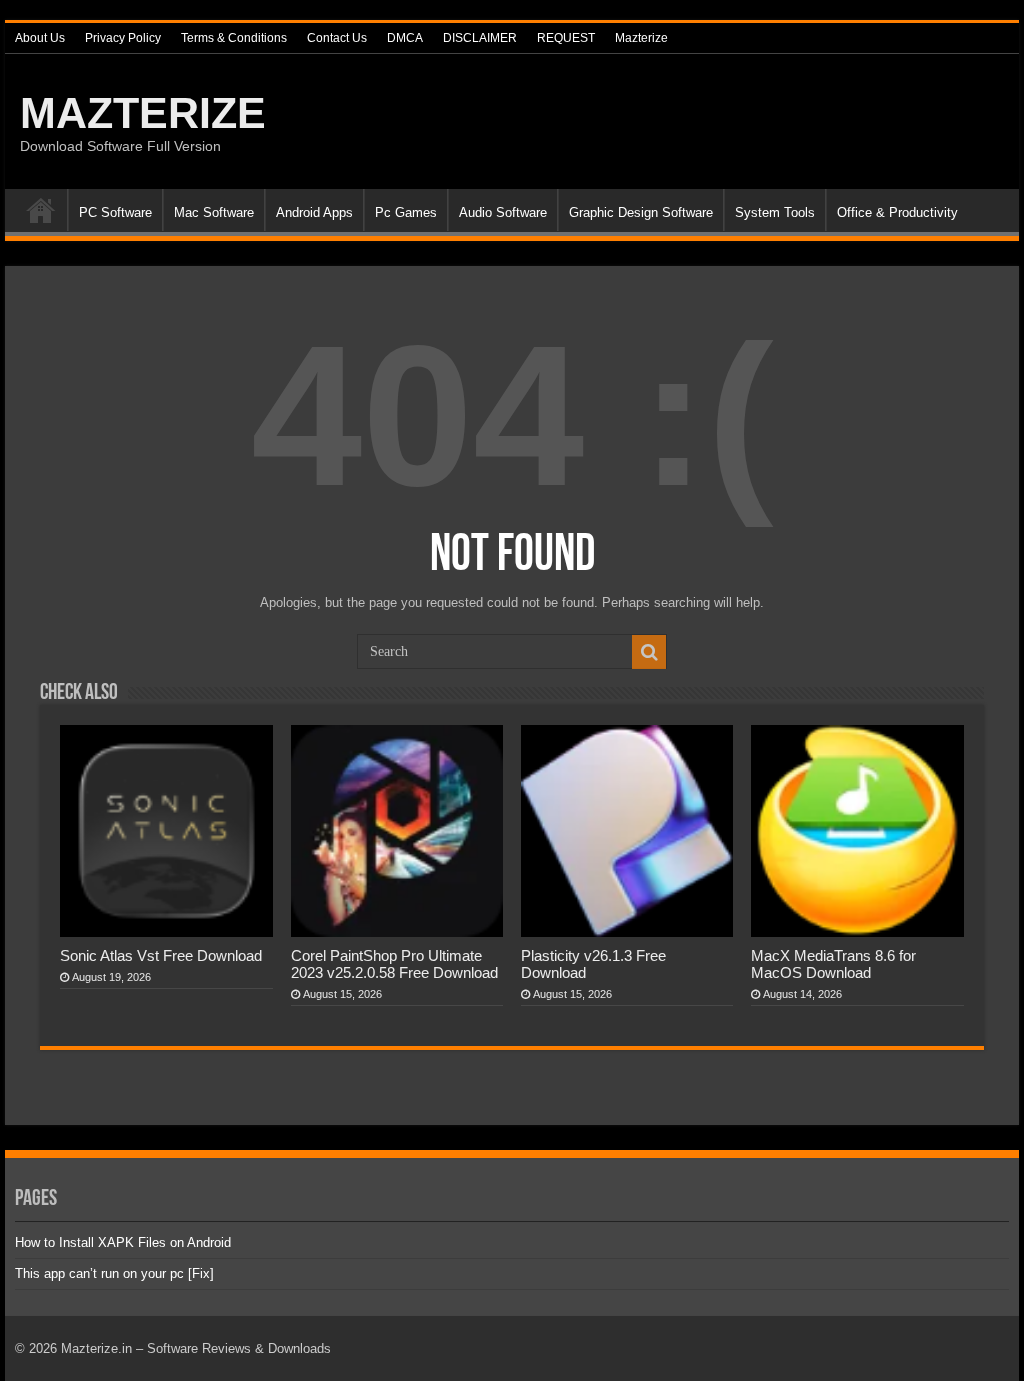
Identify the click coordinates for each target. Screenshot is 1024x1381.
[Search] (649, 652)
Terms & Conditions (234, 38)
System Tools (775, 212)
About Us (40, 38)
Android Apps (314, 212)
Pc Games (406, 212)
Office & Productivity (897, 212)
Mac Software (214, 212)
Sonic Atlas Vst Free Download (161, 955)
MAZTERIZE (143, 113)
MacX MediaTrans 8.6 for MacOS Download (833, 964)
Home (41, 210)
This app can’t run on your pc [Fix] (114, 1273)
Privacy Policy (123, 38)
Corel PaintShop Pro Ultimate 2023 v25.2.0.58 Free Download (394, 964)
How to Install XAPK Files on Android (123, 1242)
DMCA (405, 38)
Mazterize (641, 38)
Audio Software (503, 212)
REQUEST (566, 38)
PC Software (115, 212)
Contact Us (337, 38)
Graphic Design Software (641, 212)
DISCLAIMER (480, 38)
